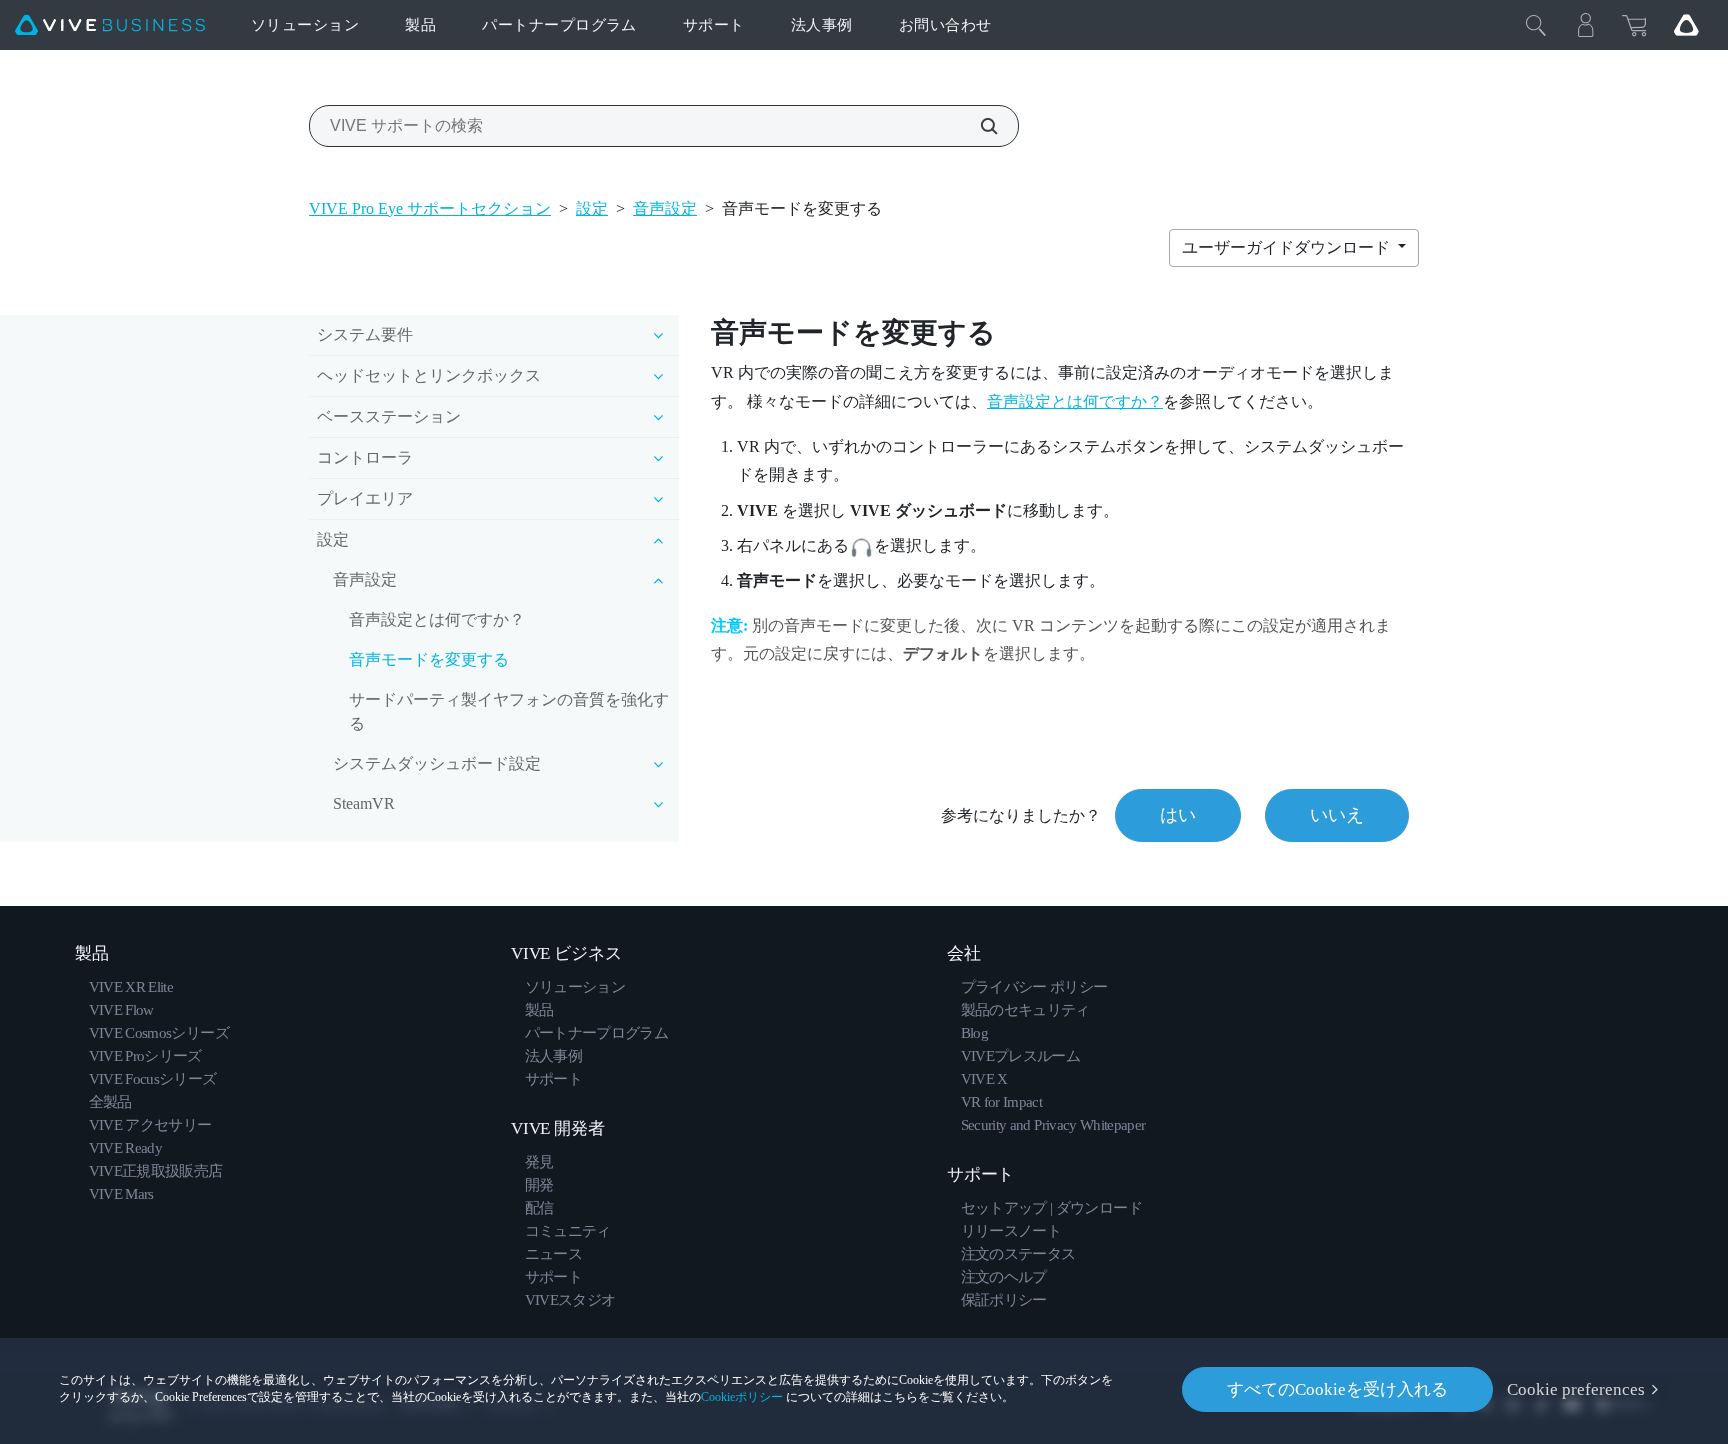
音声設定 (665, 208)
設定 (592, 208)
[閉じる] (1536, 25)
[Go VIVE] (1686, 25)
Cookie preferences (1576, 1389)
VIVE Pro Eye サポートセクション (430, 208)
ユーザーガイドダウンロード (1288, 247)
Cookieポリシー (742, 1397)
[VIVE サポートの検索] (978, 126)
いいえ (1337, 815)
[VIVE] (110, 25)
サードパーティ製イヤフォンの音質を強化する (509, 711)
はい (1178, 815)
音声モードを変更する (429, 659)
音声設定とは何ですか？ (437, 619)
